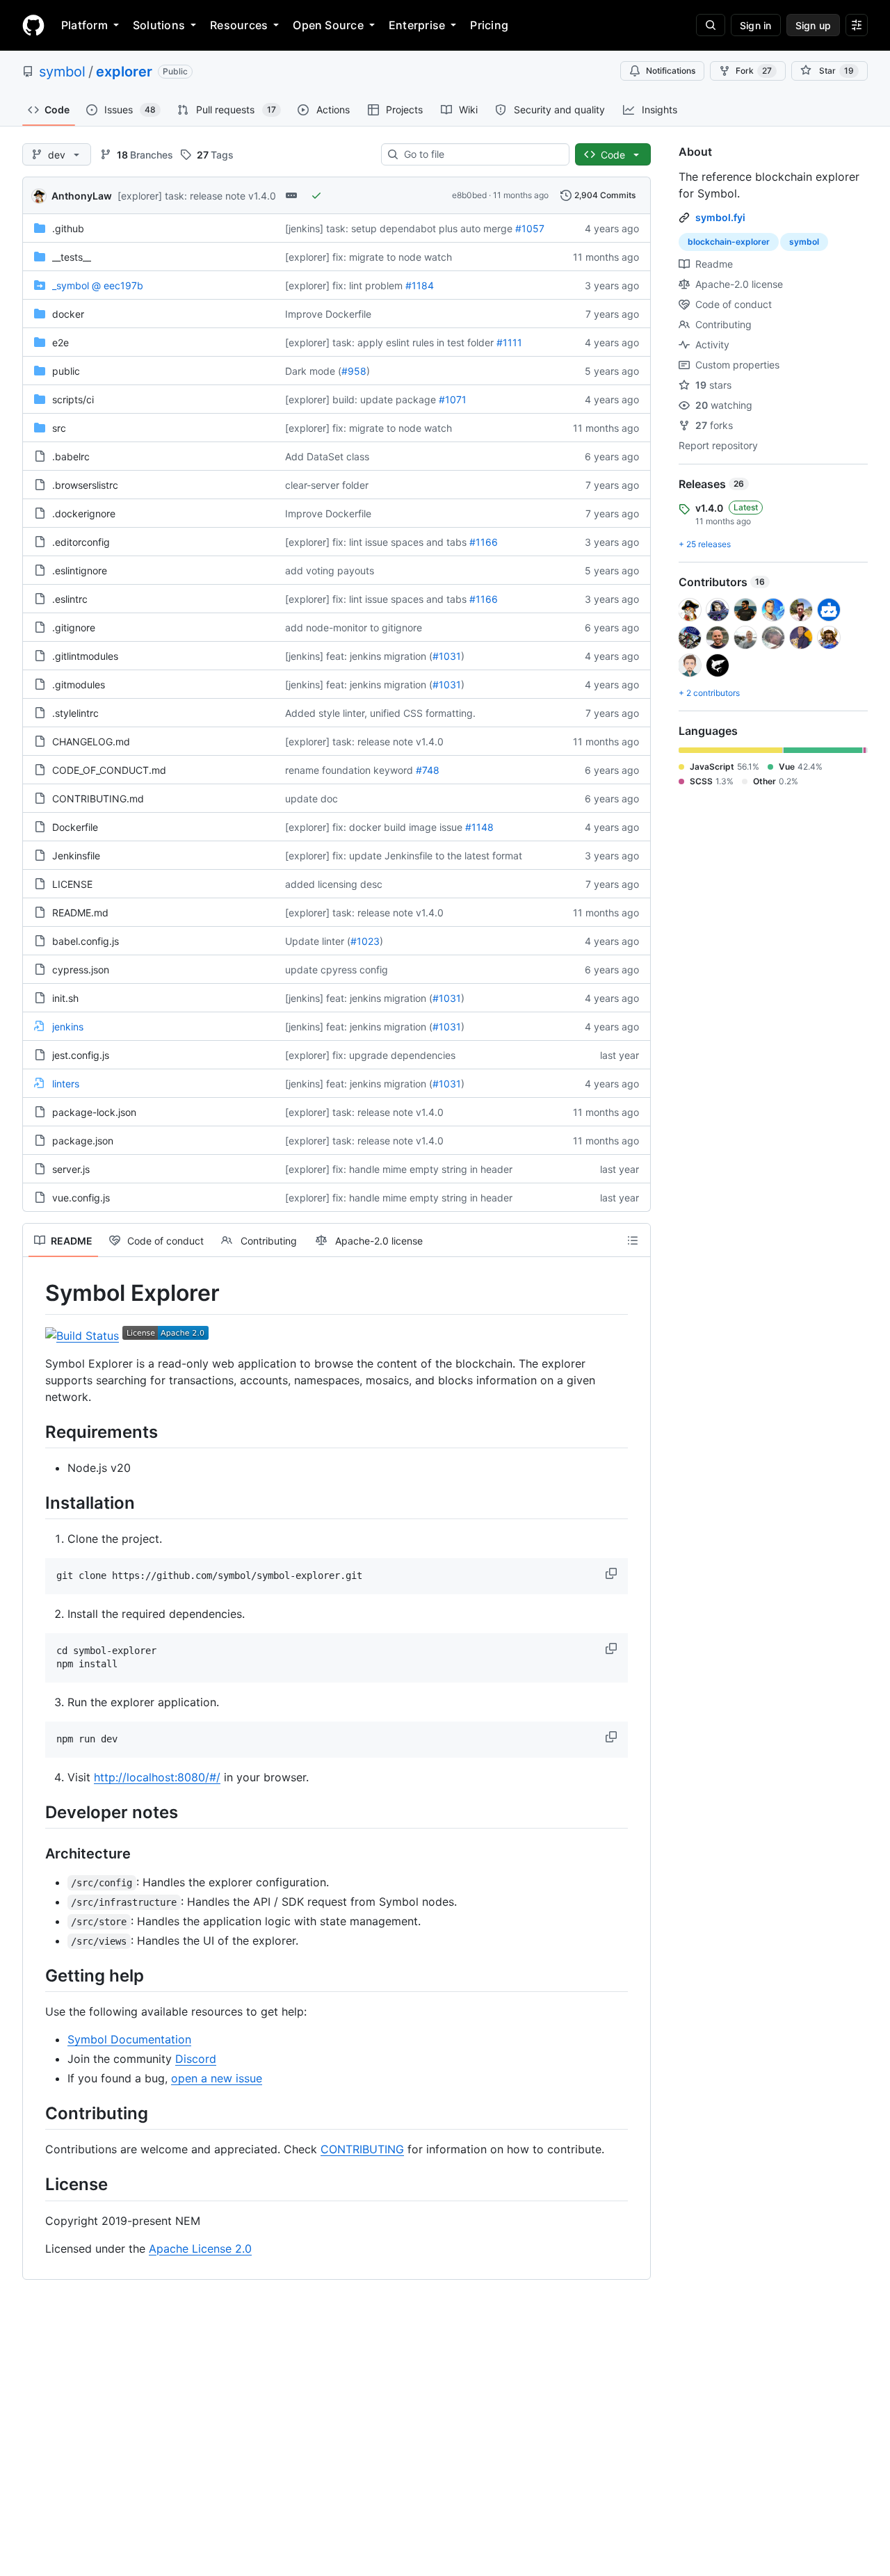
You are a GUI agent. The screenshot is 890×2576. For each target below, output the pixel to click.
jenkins (68, 1027)
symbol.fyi (720, 217)
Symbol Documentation (129, 2039)
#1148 (479, 827)
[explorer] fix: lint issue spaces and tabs (376, 542)
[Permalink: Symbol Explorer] (35, 1293)
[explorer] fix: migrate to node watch (369, 257)
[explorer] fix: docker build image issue (374, 827)
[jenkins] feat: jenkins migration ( (359, 656)
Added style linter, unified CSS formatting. (380, 713)
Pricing (489, 25)
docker (68, 314)
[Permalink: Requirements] (35, 1432)
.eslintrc (70, 599)
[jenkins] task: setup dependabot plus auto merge (399, 228)
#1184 (420, 285)
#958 (354, 371)
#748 (428, 770)
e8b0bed (469, 195)
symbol (62, 72)
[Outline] (633, 1240)
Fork (754, 71)
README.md (80, 913)
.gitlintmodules (85, 656)
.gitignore (74, 627)
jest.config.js (81, 1055)
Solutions (159, 25)
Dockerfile (75, 827)
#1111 (509, 342)
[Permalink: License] (35, 2185)
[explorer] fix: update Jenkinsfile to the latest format (404, 856)
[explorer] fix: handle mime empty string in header (399, 1169)
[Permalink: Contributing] (35, 2113)
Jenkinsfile (76, 856)
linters (66, 1084)
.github (68, 228)
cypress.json (81, 970)
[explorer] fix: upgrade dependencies (370, 1055)
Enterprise (417, 25)
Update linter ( (318, 941)
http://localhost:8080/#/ (157, 1777)
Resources (239, 25)
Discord (196, 2059)
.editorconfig (81, 542)
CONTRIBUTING (362, 2149)
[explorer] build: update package (361, 399)
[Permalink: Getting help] (35, 1975)
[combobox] (481, 154)
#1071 (453, 399)
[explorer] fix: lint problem (344, 285)
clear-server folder (327, 485)
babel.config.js (86, 941)
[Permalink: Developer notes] (35, 1812)
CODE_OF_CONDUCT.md (109, 770)
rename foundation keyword (349, 770)
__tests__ (72, 257)
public (66, 371)
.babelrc (71, 456)
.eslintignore (80, 570)
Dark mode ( (313, 371)
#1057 (530, 228)
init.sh (65, 998)
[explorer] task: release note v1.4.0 (197, 196)
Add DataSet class (327, 456)
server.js (71, 1169)
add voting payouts (330, 570)
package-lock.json (94, 1112)
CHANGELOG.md (91, 742)
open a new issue (217, 2078)
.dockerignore (84, 513)
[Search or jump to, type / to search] (711, 25)
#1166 (484, 542)
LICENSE (72, 884)
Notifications (671, 71)
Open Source (328, 25)
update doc (311, 799)
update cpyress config (337, 970)
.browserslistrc (85, 485)
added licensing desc (334, 884)
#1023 (365, 941)
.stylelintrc (75, 713)
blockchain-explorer (729, 242)
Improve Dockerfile (328, 314)
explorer (124, 72)
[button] (613, 1573)
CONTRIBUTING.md (98, 799)
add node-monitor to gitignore (354, 627)
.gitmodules (79, 684)
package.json (83, 1141)
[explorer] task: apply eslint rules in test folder (389, 342)
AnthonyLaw (82, 196)
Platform (84, 25)
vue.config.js (81, 1198)
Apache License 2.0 (200, 2249)
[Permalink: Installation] (35, 1502)
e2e (60, 342)
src (59, 428)
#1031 (447, 656)
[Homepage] (33, 25)
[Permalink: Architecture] (35, 1854)
